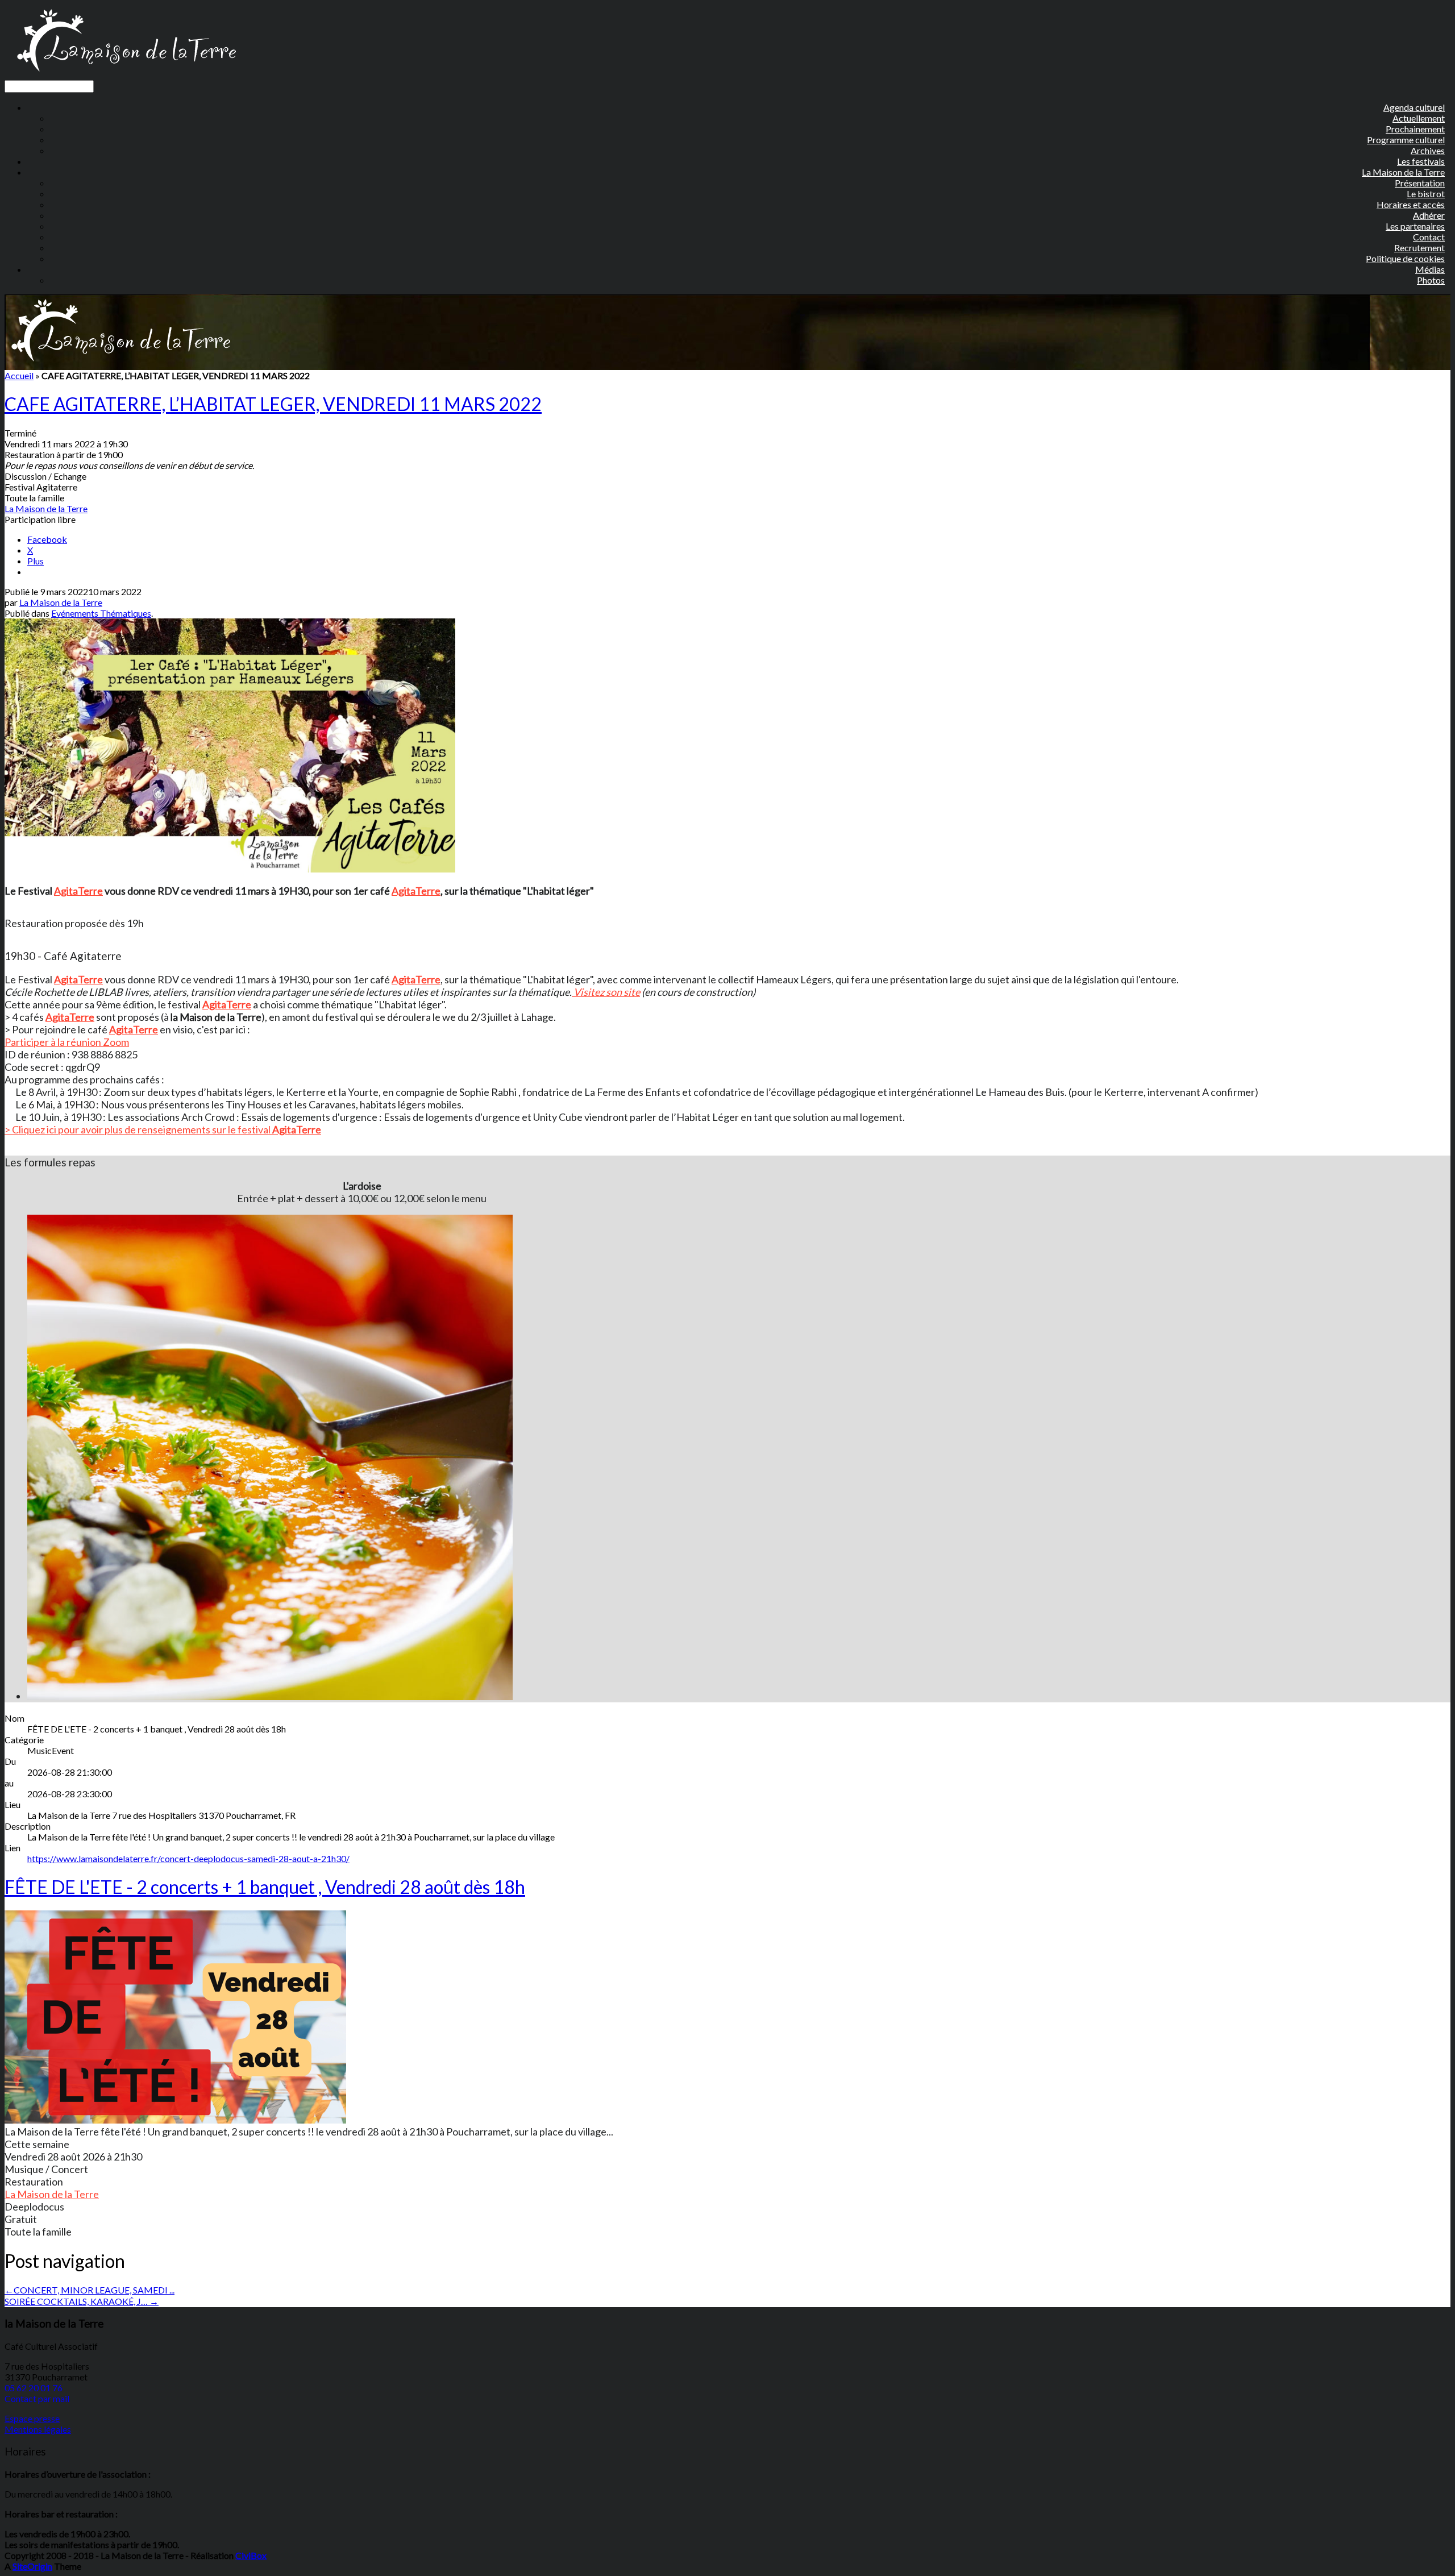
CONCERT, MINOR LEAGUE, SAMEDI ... (90, 2290)
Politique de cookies (1405, 258)
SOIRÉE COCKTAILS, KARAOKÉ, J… (82, 2301)
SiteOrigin (32, 2566)
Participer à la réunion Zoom (67, 1042)
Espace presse (32, 2418)
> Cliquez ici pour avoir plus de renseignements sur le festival (138, 1129)
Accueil (19, 375)
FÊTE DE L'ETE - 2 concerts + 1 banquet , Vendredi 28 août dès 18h (265, 1887)
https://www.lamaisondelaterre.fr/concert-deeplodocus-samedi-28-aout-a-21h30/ (188, 1858)
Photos (1431, 280)
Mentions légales (38, 2429)
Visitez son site (606, 992)
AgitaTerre (78, 891)
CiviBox (251, 2555)
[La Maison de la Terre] (126, 75)
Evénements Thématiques (101, 613)
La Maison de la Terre (46, 508)
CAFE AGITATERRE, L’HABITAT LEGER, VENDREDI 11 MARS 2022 (273, 404)
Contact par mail (37, 2398)
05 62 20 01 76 (34, 2388)
